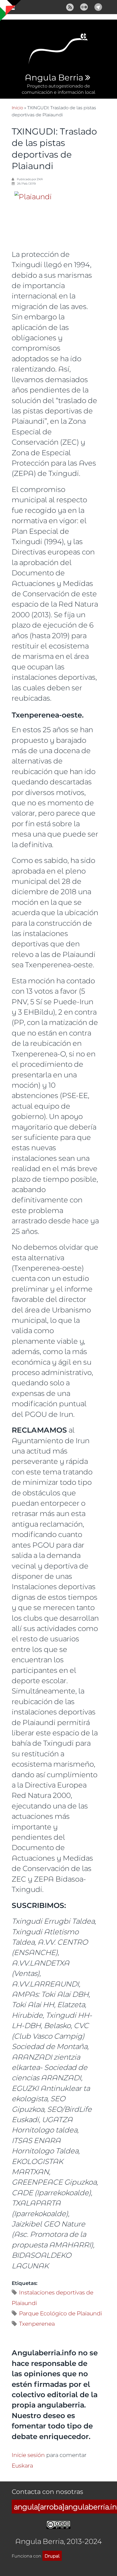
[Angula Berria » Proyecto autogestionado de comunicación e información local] (59, 50)
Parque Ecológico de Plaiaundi (61, 2313)
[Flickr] (84, 6)
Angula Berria (54, 78)
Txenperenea (37, 2324)
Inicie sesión (28, 2455)
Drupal (52, 2556)
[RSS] (70, 6)
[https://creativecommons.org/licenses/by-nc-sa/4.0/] (59, 2524)
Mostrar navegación (9, 8)
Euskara (22, 2465)
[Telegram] (98, 6)
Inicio (17, 107)
